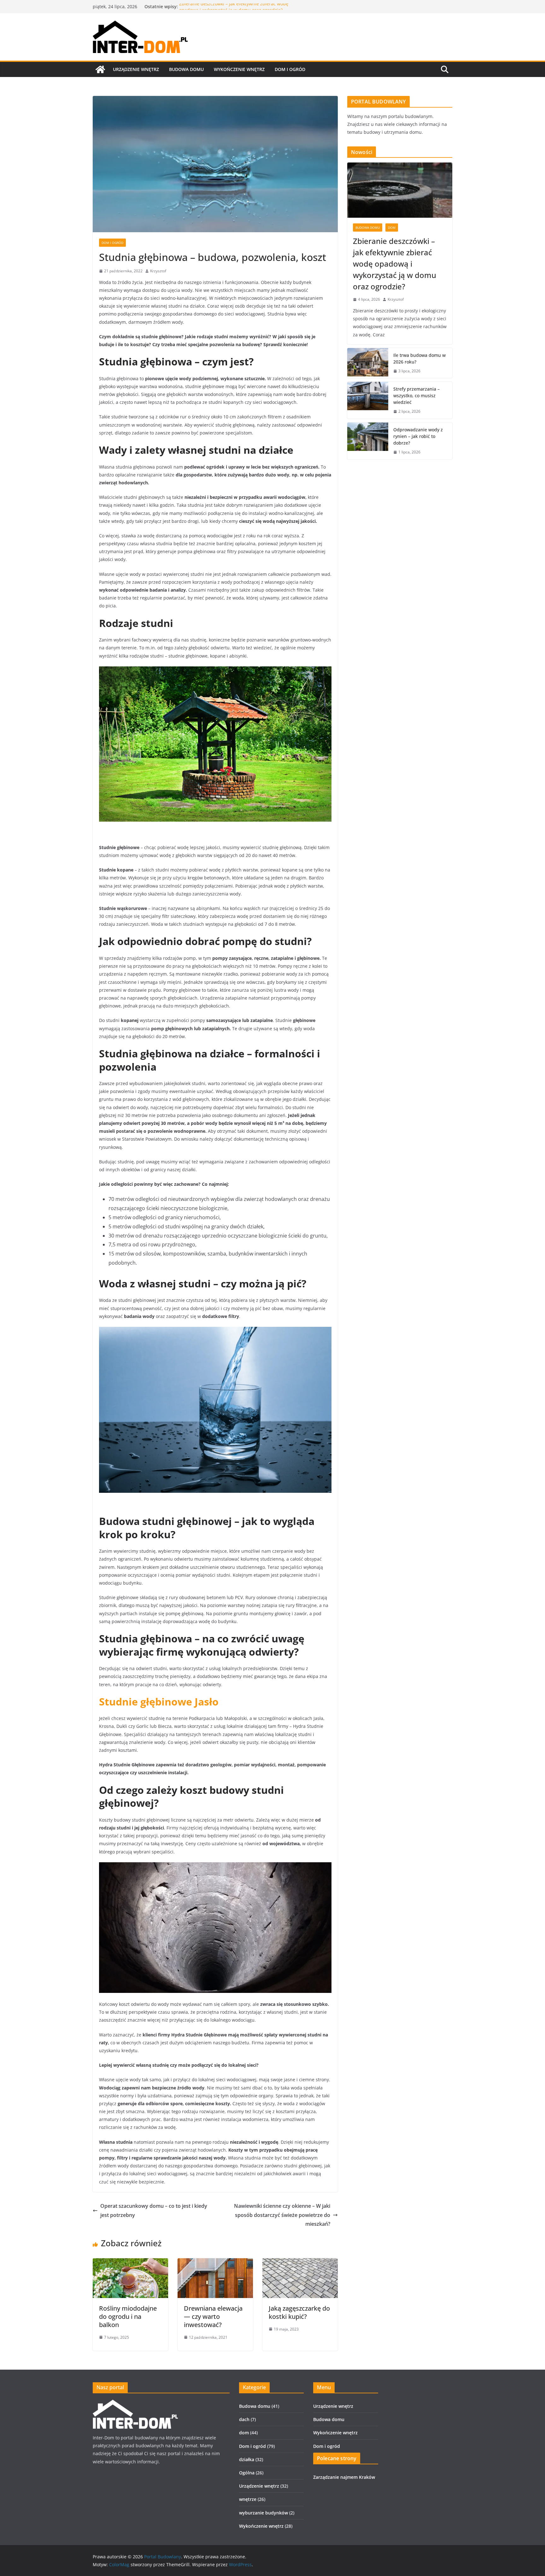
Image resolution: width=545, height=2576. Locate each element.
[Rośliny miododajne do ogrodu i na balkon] (130, 2263)
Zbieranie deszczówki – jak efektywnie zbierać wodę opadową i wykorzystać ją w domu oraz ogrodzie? (234, 10)
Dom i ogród (290, 69)
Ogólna (247, 2473)
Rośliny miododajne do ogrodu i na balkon (128, 2316)
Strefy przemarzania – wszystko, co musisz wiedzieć (416, 396)
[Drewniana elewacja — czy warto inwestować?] (215, 2263)
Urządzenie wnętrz (136, 69)
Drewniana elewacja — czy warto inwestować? (213, 2316)
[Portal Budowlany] (100, 69)
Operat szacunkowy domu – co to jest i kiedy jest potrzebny (154, 2210)
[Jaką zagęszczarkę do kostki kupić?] (300, 2263)
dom (392, 227)
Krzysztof (158, 271)
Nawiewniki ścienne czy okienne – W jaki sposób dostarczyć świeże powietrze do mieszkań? (282, 2215)
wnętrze (248, 2499)
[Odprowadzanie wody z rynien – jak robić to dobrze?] (368, 441)
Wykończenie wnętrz (239, 69)
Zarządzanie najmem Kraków (344, 2477)
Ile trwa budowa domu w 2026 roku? (419, 358)
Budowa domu (186, 69)
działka (247, 2459)
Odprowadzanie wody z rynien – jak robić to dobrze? (418, 436)
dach (244, 2419)
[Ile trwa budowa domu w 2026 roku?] (368, 363)
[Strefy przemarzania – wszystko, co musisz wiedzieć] (368, 400)
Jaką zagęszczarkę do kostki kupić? (299, 2312)
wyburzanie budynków (264, 2513)
